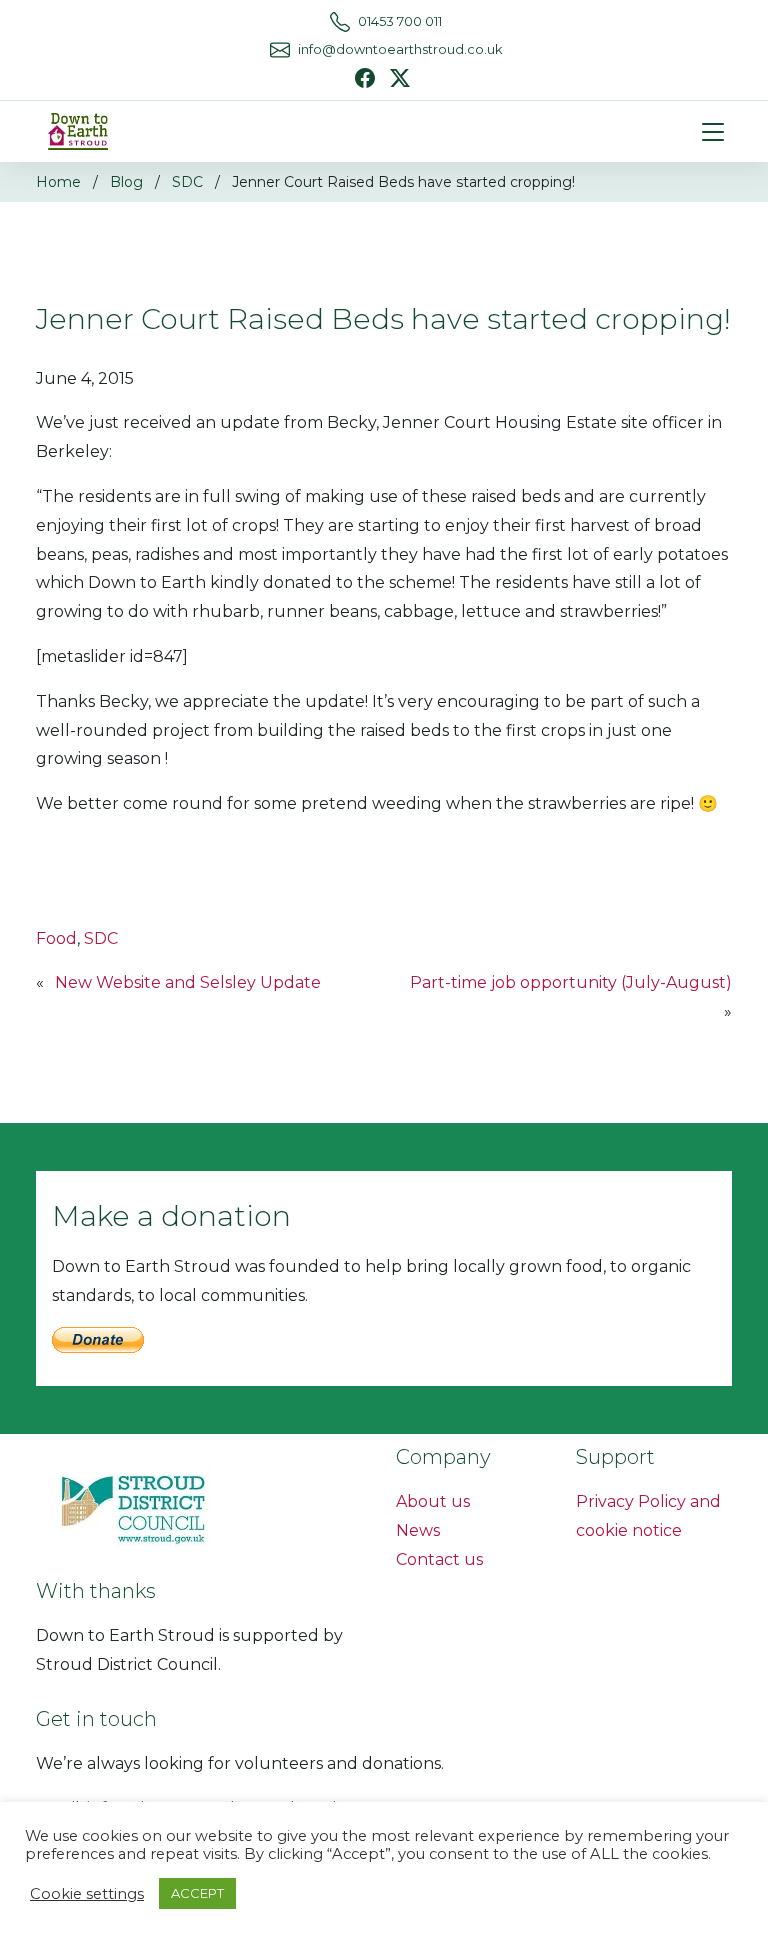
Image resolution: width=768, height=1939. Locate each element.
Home (58, 182)
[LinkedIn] (400, 76)
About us (433, 1501)
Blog (126, 182)
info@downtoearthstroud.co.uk (400, 49)
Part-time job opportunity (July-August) (571, 982)
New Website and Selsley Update (188, 982)
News (418, 1530)
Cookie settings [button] (87, 1894)
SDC (187, 182)
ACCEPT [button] (197, 1893)
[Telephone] (340, 22)
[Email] (280, 50)
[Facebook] (365, 78)
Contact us (439, 1559)
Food (56, 938)
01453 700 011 (400, 21)
